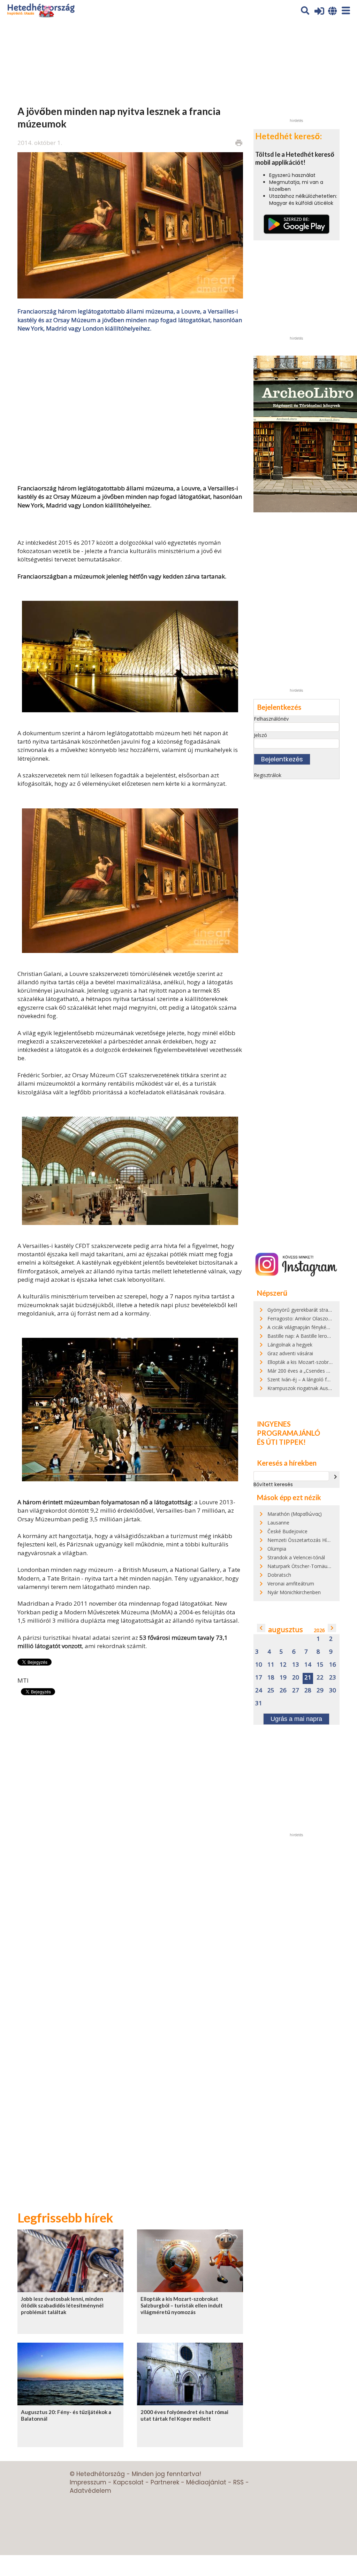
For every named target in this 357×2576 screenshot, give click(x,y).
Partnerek (165, 2482)
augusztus (286, 1630)
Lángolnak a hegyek (290, 1345)
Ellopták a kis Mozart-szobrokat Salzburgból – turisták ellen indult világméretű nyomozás (182, 2306)
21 (308, 1678)
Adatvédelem (90, 2491)
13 (296, 1665)
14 (308, 1665)
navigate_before (261, 1628)
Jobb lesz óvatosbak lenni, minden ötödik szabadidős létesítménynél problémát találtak (62, 2306)
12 (283, 1665)
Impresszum (88, 2482)
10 (259, 1665)
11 (271, 1665)
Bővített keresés (273, 1484)
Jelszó (260, 735)
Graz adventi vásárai (290, 1353)
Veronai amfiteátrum (291, 1584)
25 (271, 1690)
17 (259, 1678)
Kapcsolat (128, 2482)
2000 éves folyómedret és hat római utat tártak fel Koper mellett (184, 2415)
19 (283, 1678)
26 (283, 1690)
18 (271, 1678)
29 (320, 1690)
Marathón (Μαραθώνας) (295, 1514)
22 (320, 1678)
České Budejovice (287, 1531)
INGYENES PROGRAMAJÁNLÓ (288, 1428)
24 (259, 1690)
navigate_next (335, 1477)
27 (296, 1690)
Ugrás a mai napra (296, 1719)
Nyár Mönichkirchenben (294, 1592)
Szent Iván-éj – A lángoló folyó (302, 1379)
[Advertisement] (130, 408)
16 (333, 1665)
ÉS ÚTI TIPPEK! (281, 1442)
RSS (238, 2482)
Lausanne (278, 1523)
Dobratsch (279, 1575)
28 (308, 1690)
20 (296, 1678)
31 (259, 1703)
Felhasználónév (271, 719)
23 (333, 1678)
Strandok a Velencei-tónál (296, 1557)
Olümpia (277, 1549)
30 (333, 1690)
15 (320, 1665)
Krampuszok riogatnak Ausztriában (307, 1388)
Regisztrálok (268, 775)
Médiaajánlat (206, 2482)
